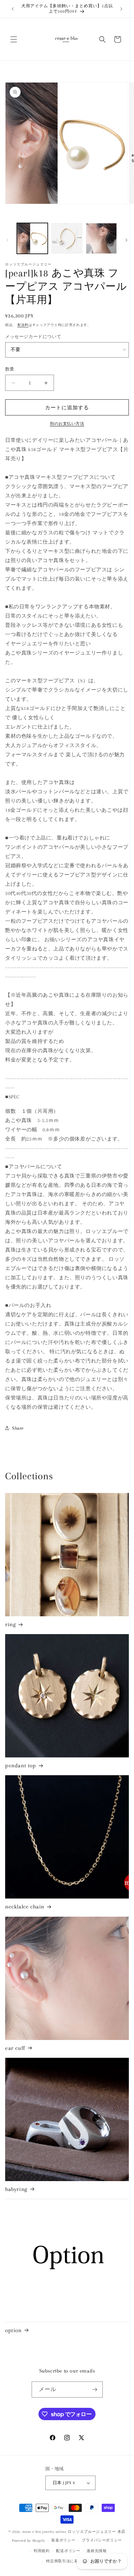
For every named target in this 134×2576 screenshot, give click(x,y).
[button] (14, 39)
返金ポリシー (63, 2540)
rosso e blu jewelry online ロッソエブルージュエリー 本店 (74, 2532)
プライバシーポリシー (102, 2540)
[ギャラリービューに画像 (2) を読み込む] (67, 238)
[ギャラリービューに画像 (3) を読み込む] (101, 238)
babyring (16, 2189)
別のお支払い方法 (67, 424)
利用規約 (42, 2551)
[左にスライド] (8, 240)
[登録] (95, 2390)
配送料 (23, 325)
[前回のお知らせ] (13, 9)
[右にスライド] (126, 240)
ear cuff (15, 2048)
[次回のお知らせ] (121, 9)
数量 (10, 369)
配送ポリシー (68, 2551)
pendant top (21, 1765)
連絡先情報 (97, 2551)
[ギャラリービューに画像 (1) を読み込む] (32, 238)
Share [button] (18, 1428)
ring (10, 1624)
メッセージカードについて (33, 337)
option (13, 2330)
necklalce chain (25, 1907)
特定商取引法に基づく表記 (70, 2561)
